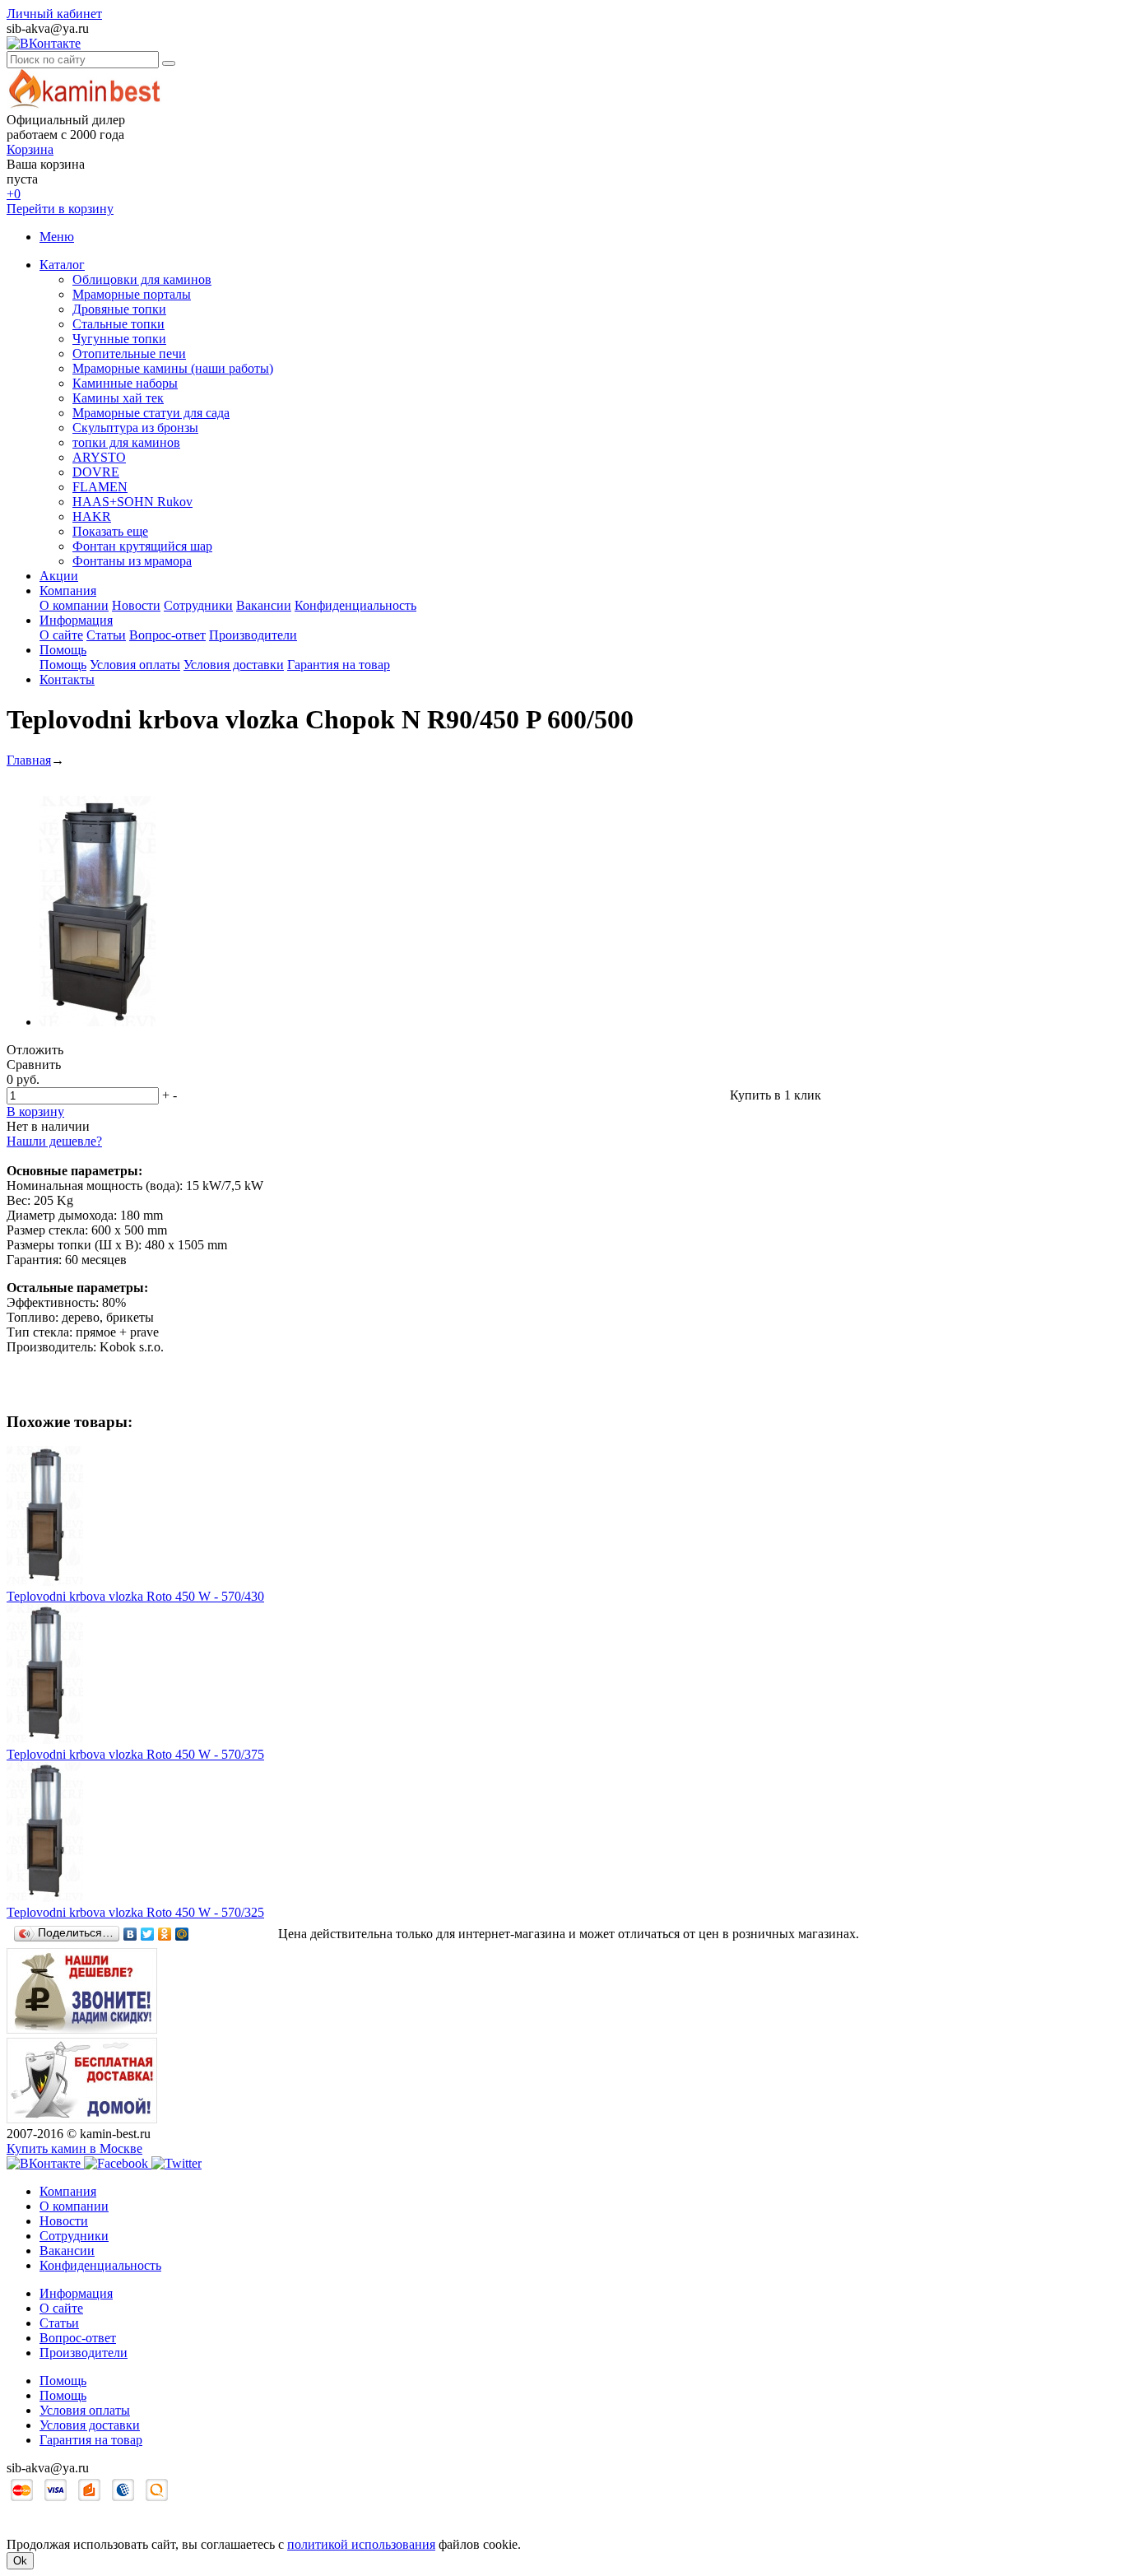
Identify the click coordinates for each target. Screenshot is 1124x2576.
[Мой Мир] (182, 1934)
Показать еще (110, 531)
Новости (136, 605)
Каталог (62, 265)
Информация (76, 620)
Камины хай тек (118, 398)
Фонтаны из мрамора (132, 561)
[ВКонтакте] (130, 1934)
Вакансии (264, 605)
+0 (14, 194)
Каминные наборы (125, 383)
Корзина (30, 149)
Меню (57, 237)
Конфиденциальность (355, 605)
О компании (74, 605)
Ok (20, 2561)
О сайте (61, 635)
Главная (29, 760)
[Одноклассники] (165, 1934)
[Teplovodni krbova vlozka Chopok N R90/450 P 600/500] (98, 1022)
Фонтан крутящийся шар (142, 546)
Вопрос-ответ (167, 635)
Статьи (106, 635)
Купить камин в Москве (74, 2148)
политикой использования (361, 2544)
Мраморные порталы (132, 294)
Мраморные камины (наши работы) (173, 368)
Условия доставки (234, 665)
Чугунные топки (119, 339)
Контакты (67, 679)
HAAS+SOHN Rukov (132, 502)
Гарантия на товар (339, 665)
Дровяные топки (119, 309)
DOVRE (96, 472)
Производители (253, 635)
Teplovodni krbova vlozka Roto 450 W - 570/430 (135, 1596)
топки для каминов (126, 442)
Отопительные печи (129, 353)
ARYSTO (99, 457)
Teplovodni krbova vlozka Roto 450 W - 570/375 (135, 1754)
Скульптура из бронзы (135, 428)
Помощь (63, 650)
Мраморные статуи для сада (151, 413)
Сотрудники (198, 605)
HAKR (92, 516)
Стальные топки (118, 324)
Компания (68, 591)
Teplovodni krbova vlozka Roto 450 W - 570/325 (135, 1912)
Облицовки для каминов (142, 279)
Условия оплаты (135, 665)
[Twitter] (148, 1934)
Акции (59, 576)
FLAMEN (100, 487)
